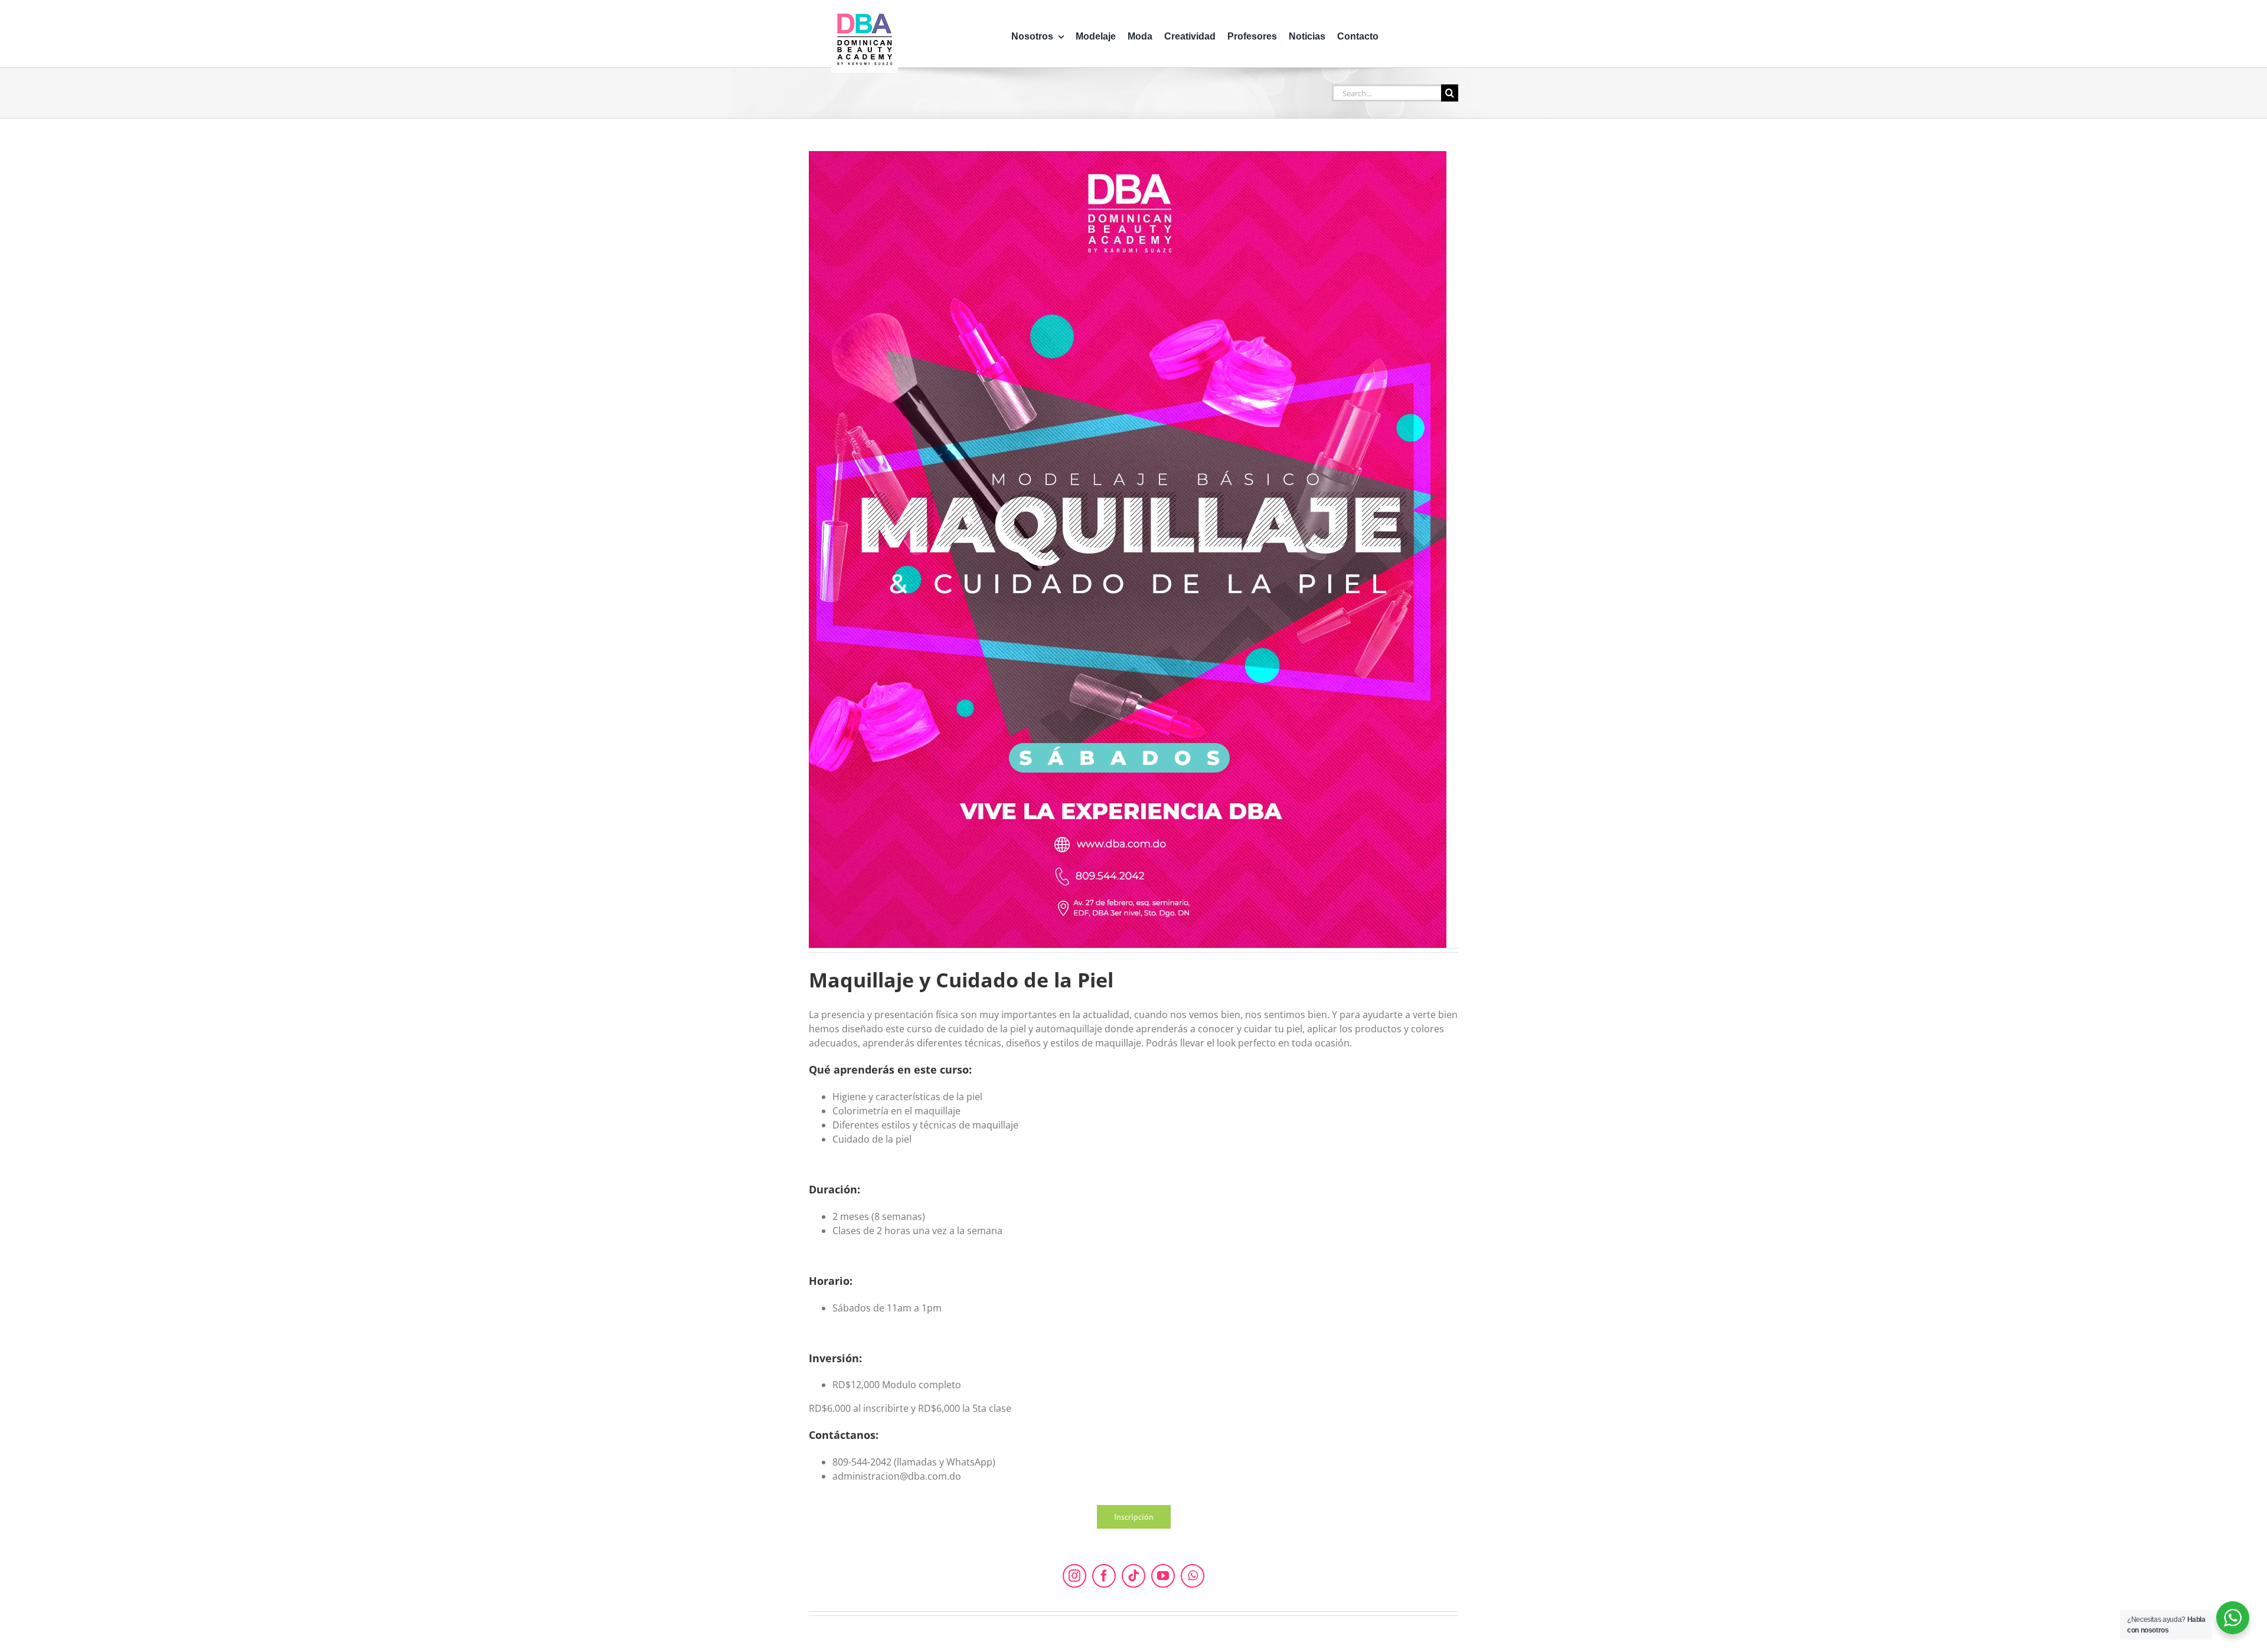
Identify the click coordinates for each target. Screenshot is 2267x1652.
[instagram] (1074, 1576)
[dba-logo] (865, 11)
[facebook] (1104, 1576)
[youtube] (1163, 1576)
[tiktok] (1133, 1576)
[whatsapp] (1193, 1576)
